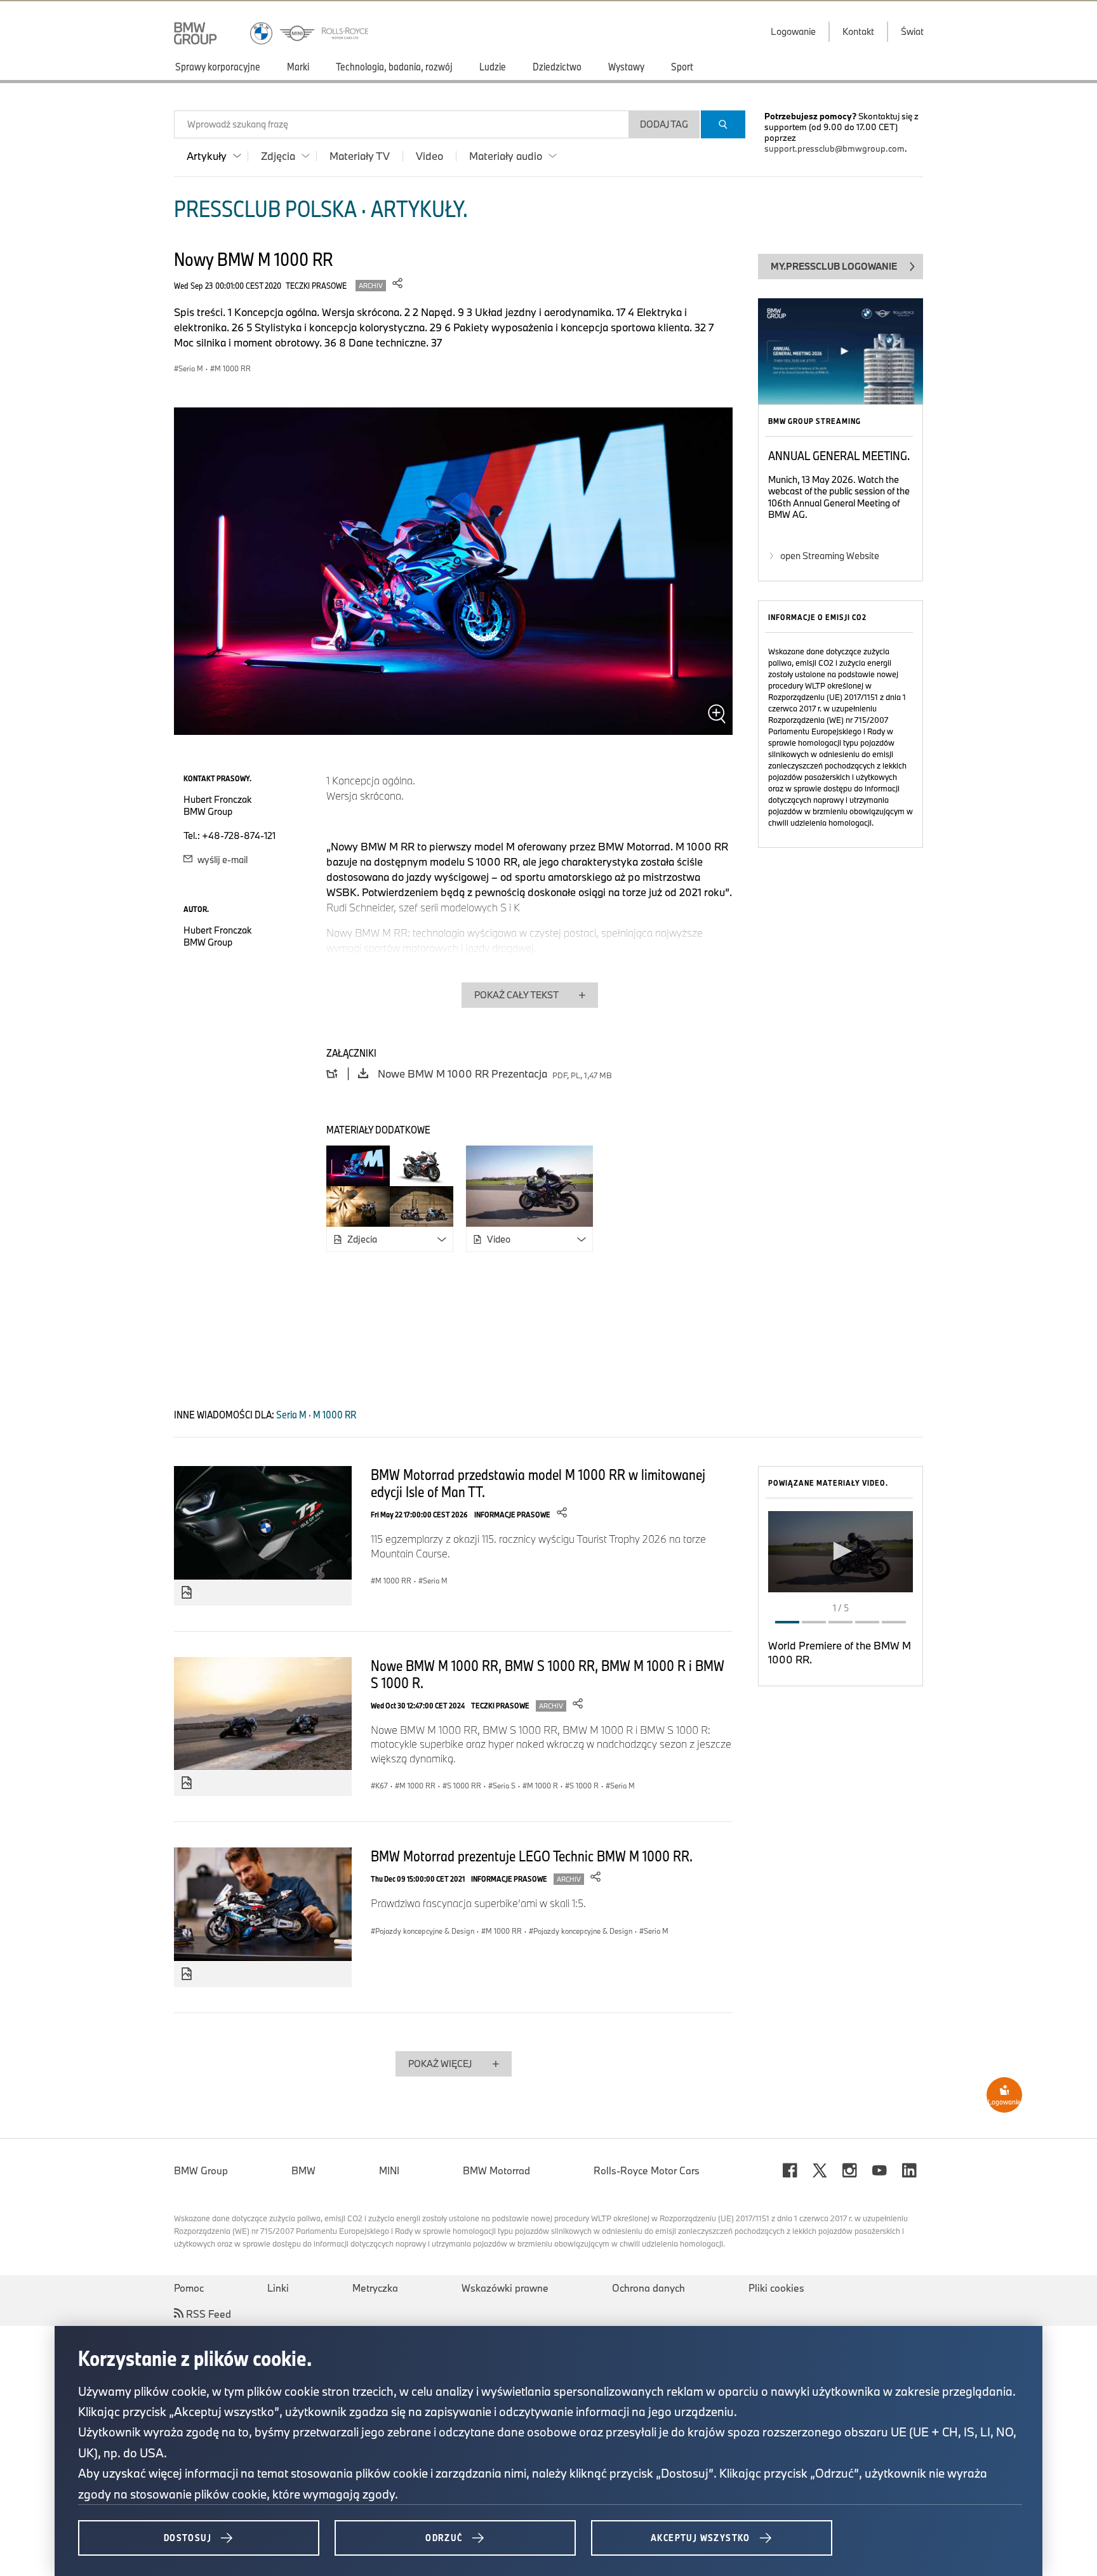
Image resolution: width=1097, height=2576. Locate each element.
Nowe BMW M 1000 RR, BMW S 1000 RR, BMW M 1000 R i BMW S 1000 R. (548, 1674)
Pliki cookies (776, 2288)
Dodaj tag (664, 124)
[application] (841, 1552)
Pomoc (189, 2288)
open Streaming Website (830, 556)
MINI (389, 2170)
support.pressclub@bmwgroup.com (834, 149)
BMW (303, 2170)
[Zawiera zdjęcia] (187, 1593)
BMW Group (201, 2170)
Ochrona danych (648, 2288)
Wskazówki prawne (505, 2288)
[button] (841, 1551)
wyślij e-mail (222, 860)
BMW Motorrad (496, 2170)
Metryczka (375, 2288)
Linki (278, 2288)
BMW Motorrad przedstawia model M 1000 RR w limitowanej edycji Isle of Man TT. (538, 1483)
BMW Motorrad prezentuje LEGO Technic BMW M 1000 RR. (532, 1856)
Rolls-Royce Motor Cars (647, 2170)
